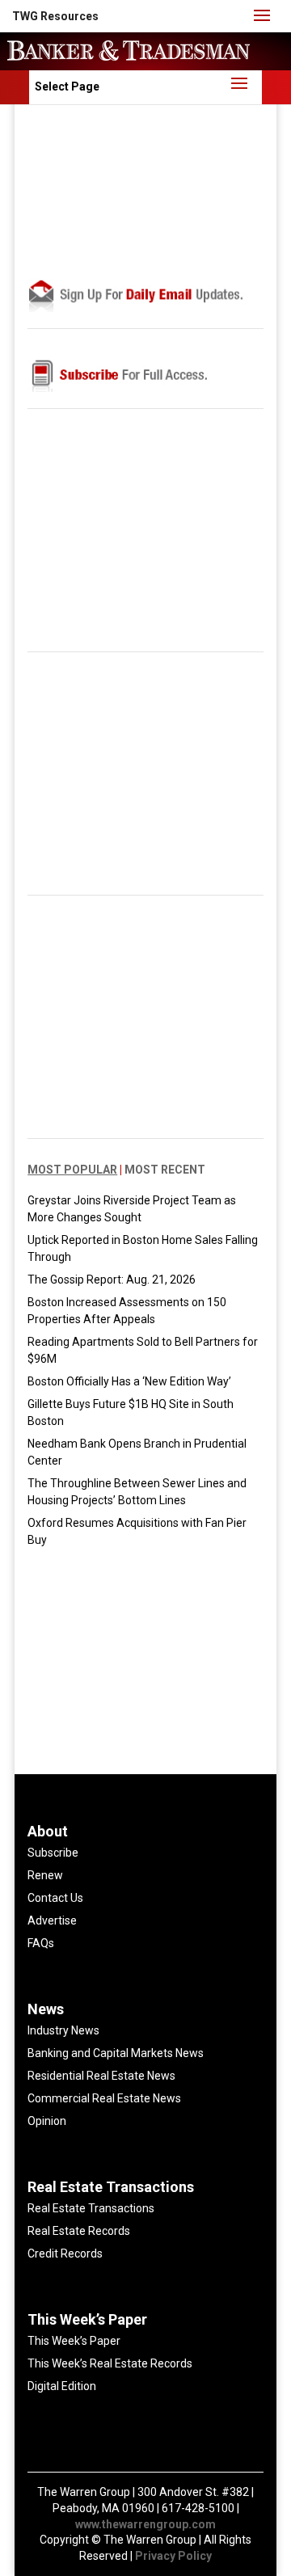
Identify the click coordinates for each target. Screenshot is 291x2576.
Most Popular (72, 1170)
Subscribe (53, 1853)
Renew (45, 1875)
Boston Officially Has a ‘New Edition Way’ (129, 1381)
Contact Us (55, 1898)
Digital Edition (62, 2386)
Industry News (63, 2030)
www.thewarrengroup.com (145, 2524)
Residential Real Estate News (101, 2076)
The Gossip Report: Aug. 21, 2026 (112, 1280)
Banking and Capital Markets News (116, 2053)
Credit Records (65, 2253)
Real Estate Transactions (91, 2208)
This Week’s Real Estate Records (110, 2363)
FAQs (41, 1943)
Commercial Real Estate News (104, 2098)
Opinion (47, 2121)
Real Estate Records (79, 2231)
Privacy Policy (173, 2556)
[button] (55, 16)
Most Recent (165, 1170)
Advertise (52, 1920)
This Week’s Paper (74, 2341)
